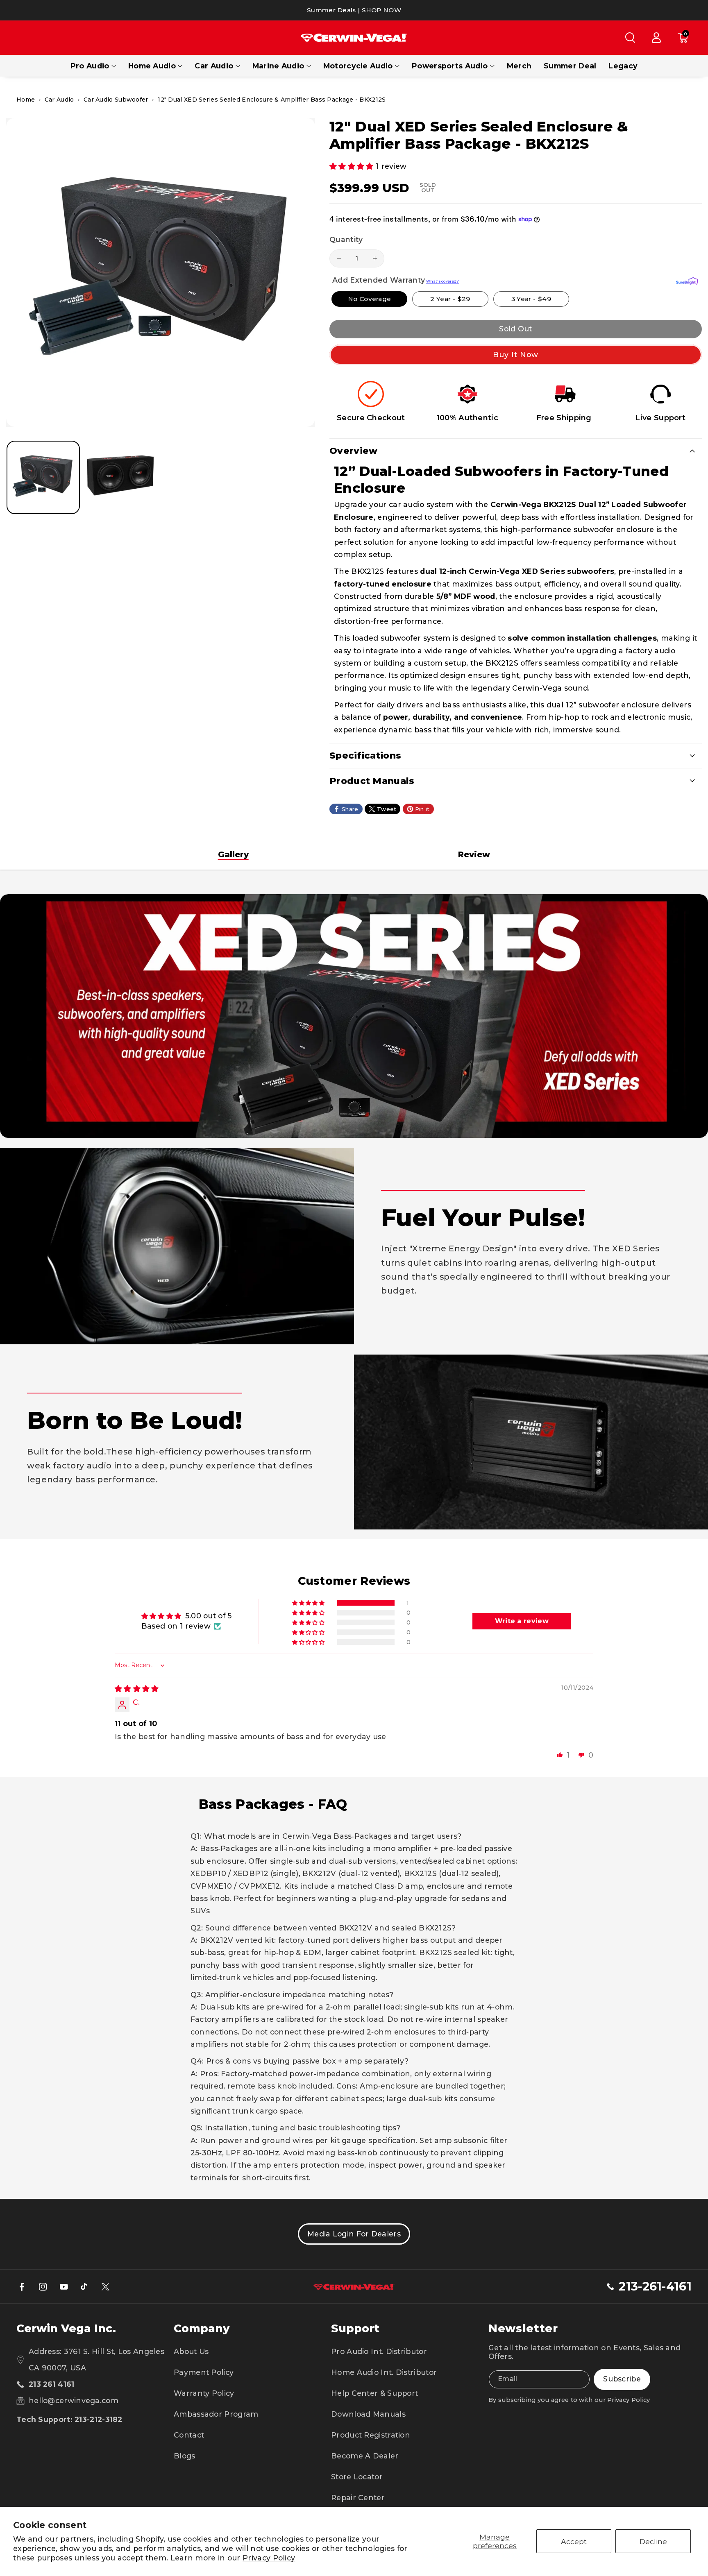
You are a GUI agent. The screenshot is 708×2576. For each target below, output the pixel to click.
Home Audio (152, 66)
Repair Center (358, 2498)
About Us (191, 2351)
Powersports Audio (450, 66)
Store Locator (357, 2477)
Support (355, 2328)
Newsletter (523, 2328)
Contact (189, 2435)
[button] (630, 38)
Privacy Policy (269, 2558)
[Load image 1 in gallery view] (43, 477)
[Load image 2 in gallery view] (121, 477)
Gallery (233, 854)
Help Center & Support (374, 2393)
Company (202, 2328)
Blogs (185, 2456)
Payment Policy (204, 2372)
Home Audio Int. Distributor (384, 2372)
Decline (653, 2541)
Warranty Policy (204, 2393)
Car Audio (214, 66)
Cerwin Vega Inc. (66, 2328)
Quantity (346, 240)
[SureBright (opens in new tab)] (687, 281)
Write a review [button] (522, 1621)
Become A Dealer (365, 2456)
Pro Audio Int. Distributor (379, 2351)
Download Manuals (368, 2414)
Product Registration (371, 2435)
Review (474, 854)
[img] (137, 1689)
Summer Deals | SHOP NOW (354, 10)
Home (26, 100)
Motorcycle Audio (358, 66)
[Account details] (656, 38)
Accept (574, 2541)
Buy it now (516, 355)
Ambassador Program (216, 2414)
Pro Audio (90, 66)
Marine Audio (278, 66)
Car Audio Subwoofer (116, 100)
